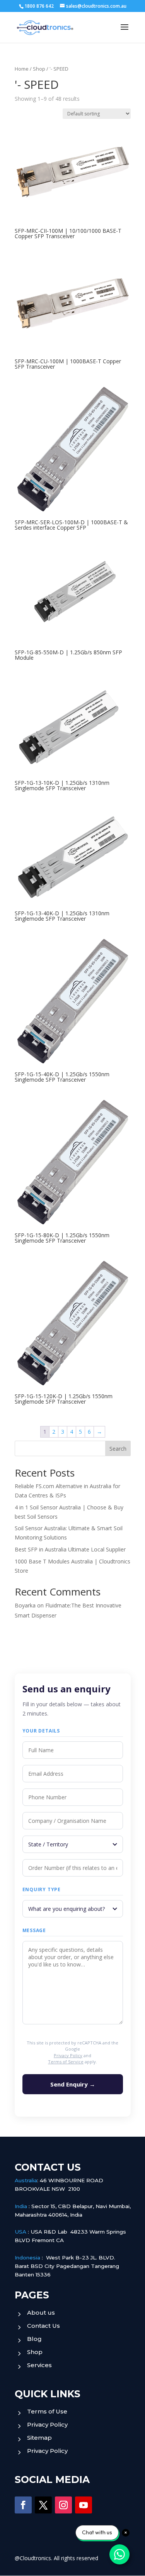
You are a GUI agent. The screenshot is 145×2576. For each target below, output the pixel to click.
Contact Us (43, 2326)
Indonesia (27, 2258)
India (21, 2206)
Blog (34, 2339)
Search (118, 1449)
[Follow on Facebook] (23, 2505)
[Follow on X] (43, 2505)
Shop (39, 69)
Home (22, 69)
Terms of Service (66, 2062)
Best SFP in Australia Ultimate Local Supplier (70, 1549)
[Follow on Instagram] (63, 2505)
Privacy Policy (68, 2055)
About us (41, 2313)
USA (20, 2232)
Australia (26, 2180)
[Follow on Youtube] (84, 2505)
